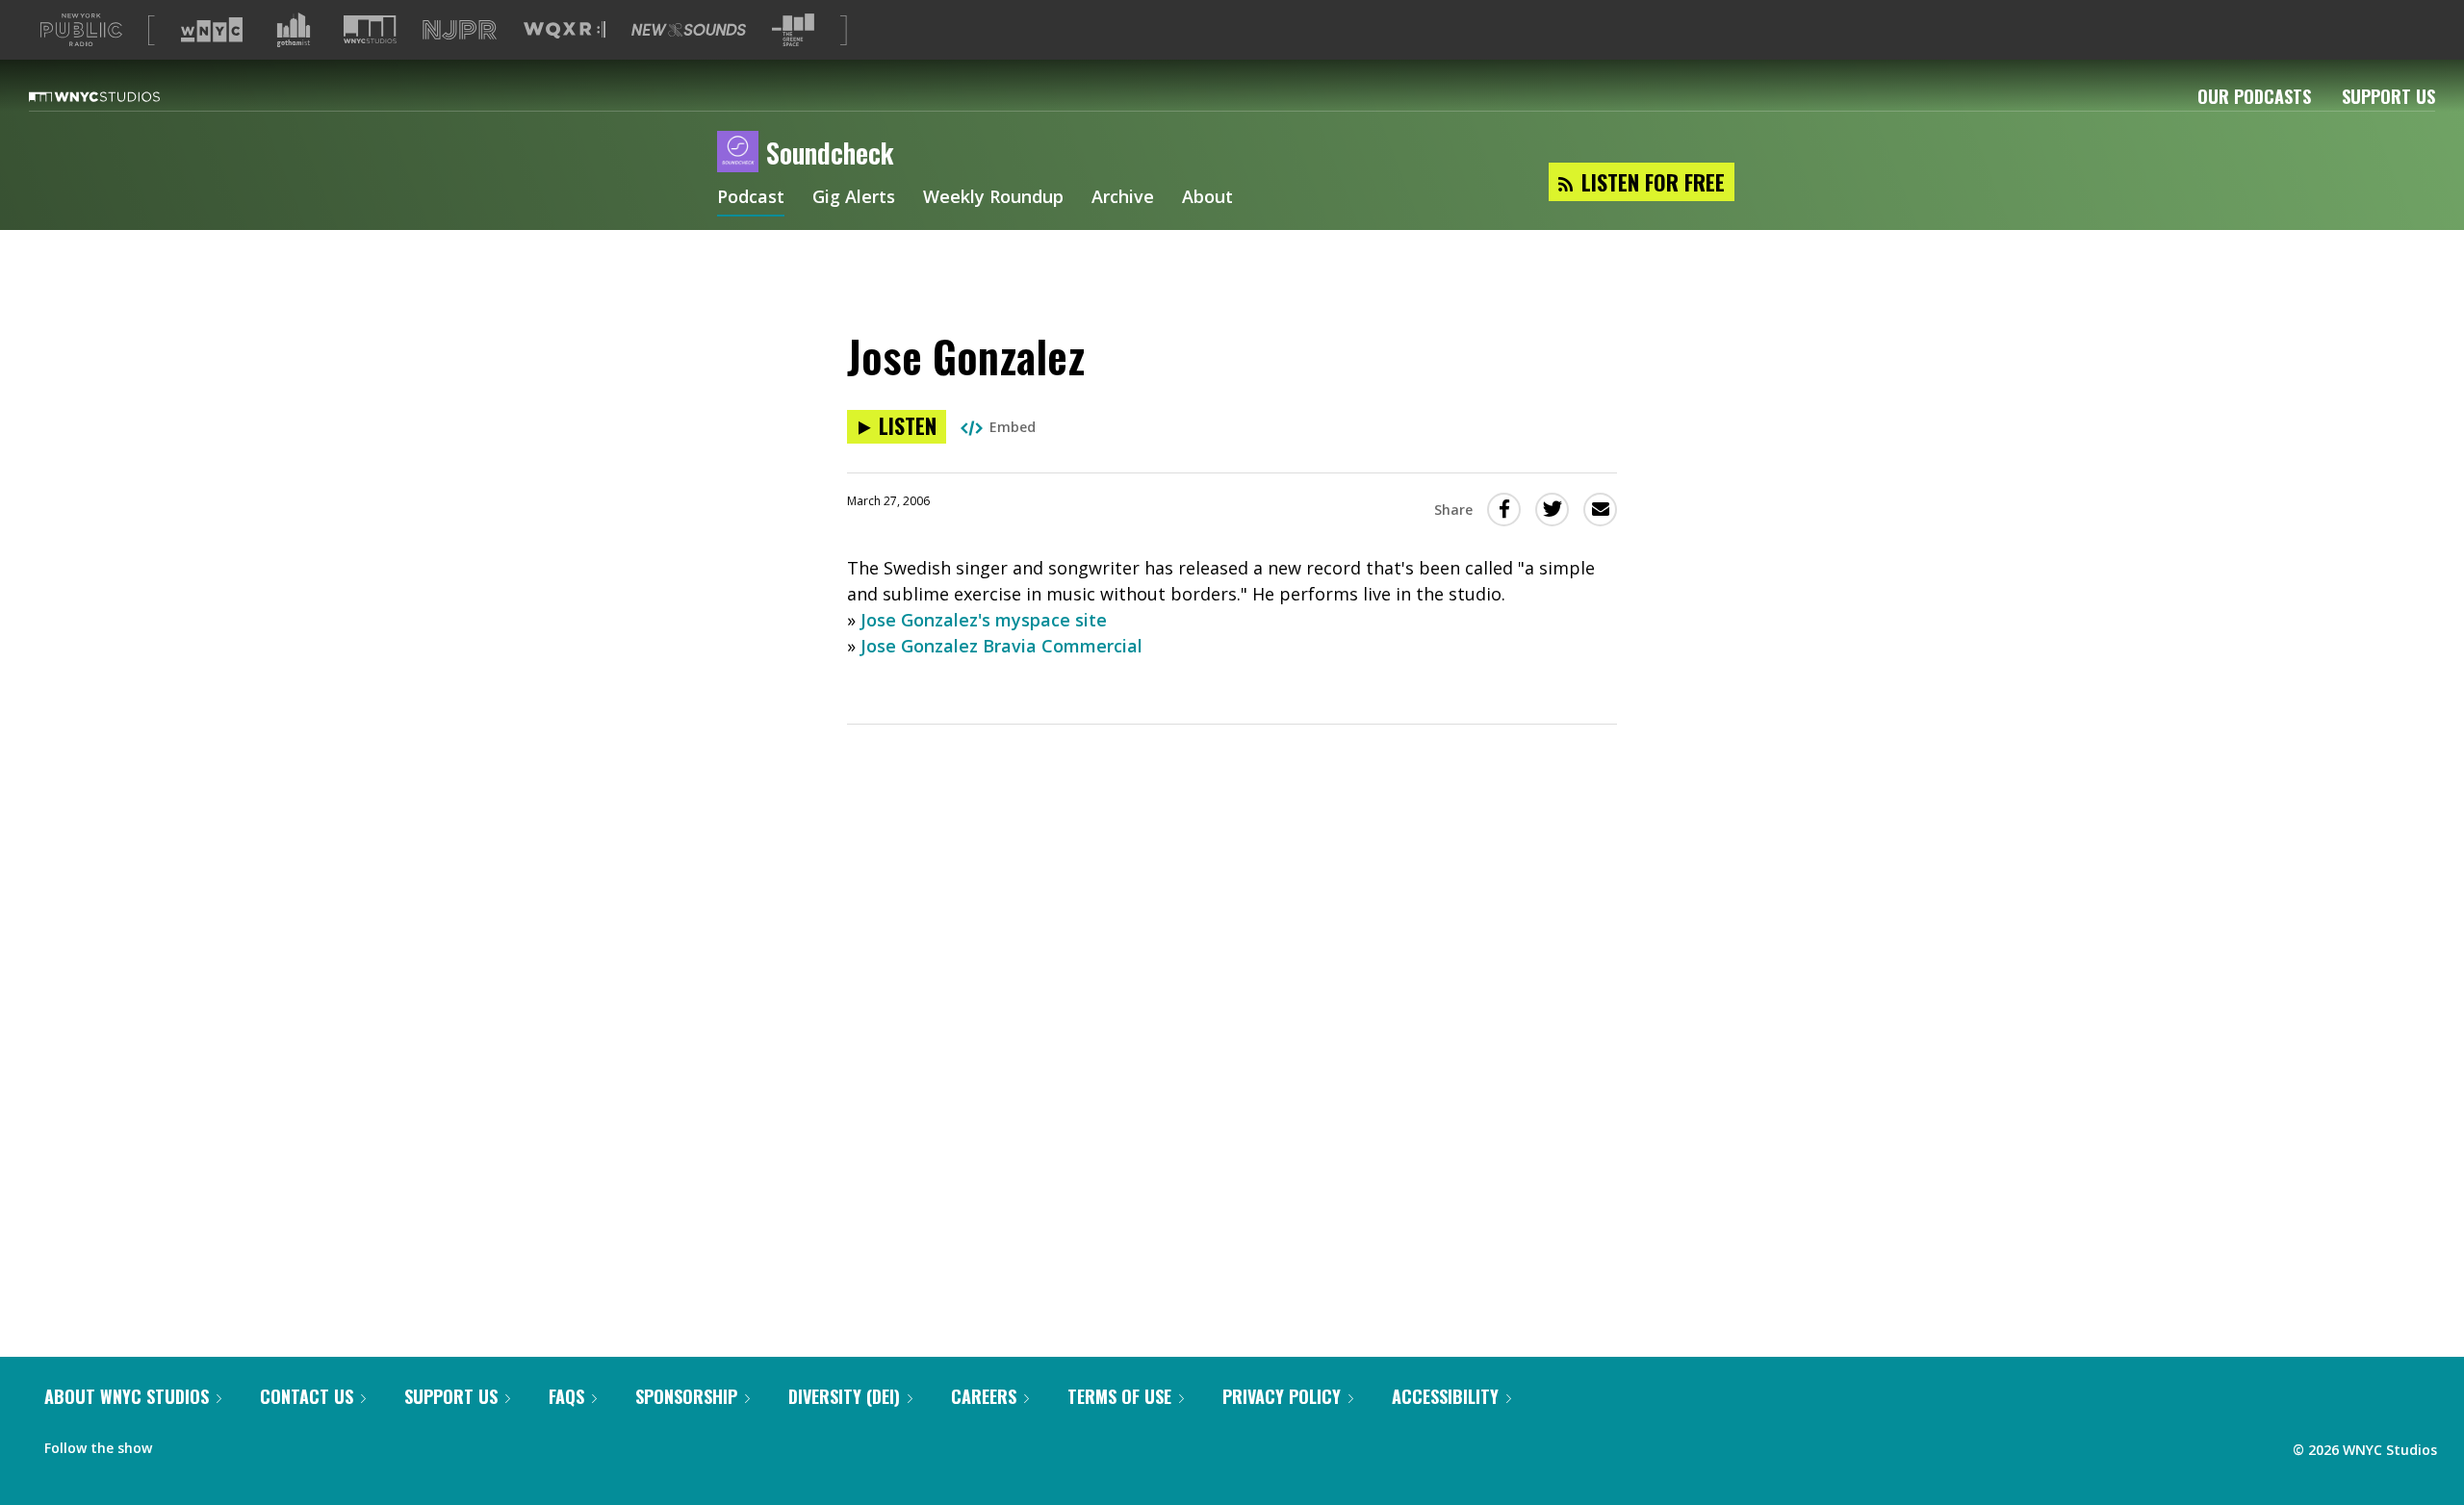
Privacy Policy (1282, 1396)
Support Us (2388, 96)
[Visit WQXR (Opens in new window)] (565, 30)
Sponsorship (686, 1396)
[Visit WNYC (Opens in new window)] (212, 30)
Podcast (751, 198)
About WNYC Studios (127, 1396)
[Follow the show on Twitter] (218, 1443)
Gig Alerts (854, 198)
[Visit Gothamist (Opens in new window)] (294, 30)
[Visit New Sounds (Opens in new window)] (689, 30)
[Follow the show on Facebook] (180, 1443)
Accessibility (1445, 1396)
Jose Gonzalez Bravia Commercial (1001, 646)
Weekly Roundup (993, 198)
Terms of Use (1119, 1396)
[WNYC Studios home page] (118, 96)
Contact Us (307, 1396)
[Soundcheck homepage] (742, 153)
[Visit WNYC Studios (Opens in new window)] (370, 29)
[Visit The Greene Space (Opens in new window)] (793, 30)
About (1207, 198)
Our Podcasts (2254, 96)
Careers (984, 1396)
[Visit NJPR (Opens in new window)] (460, 30)
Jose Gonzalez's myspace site (984, 620)
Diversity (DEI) (844, 1396)
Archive (1123, 198)
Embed (1013, 427)
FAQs (566, 1396)
